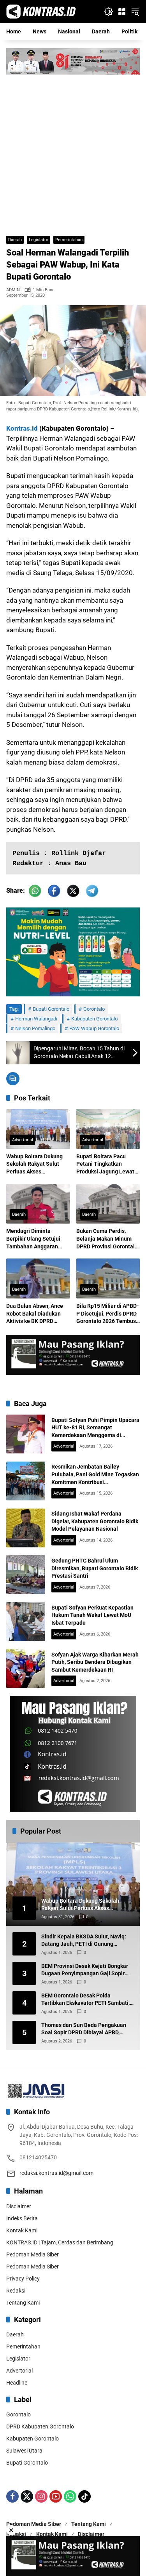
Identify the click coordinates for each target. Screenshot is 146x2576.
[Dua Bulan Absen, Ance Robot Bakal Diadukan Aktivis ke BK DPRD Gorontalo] (38, 1278)
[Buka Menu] (122, 12)
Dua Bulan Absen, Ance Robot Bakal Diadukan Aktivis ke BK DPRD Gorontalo (35, 1314)
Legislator (39, 240)
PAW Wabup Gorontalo (94, 1028)
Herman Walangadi (36, 1019)
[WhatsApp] (70, 2496)
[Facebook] (12, 2496)
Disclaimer (19, 2206)
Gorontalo (94, 1009)
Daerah (15, 240)
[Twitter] (27, 2496)
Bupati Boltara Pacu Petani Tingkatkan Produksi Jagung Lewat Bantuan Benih (105, 1165)
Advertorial (23, 1140)
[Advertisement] (73, 151)
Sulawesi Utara (24, 2451)
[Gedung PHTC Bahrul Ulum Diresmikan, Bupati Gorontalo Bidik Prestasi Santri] (26, 1575)
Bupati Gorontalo (51, 1009)
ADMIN (13, 290)
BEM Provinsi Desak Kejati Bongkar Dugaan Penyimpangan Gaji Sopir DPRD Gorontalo (85, 1970)
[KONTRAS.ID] (41, 11)
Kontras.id (22, 428)
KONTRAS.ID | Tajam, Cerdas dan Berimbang (60, 2242)
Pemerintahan (69, 240)
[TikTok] (84, 2496)
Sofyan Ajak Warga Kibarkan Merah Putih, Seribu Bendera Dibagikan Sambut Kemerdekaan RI (95, 1662)
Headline (17, 2383)
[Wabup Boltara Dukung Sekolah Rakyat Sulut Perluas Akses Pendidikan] (38, 1129)
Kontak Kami (22, 2230)
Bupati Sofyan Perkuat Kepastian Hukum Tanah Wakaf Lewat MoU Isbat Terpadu (92, 1615)
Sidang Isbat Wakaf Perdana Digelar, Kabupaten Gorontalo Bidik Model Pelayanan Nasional (95, 1521)
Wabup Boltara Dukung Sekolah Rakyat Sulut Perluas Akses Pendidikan (34, 1165)
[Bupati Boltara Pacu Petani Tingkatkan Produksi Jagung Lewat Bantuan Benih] (108, 1129)
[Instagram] (41, 2496)
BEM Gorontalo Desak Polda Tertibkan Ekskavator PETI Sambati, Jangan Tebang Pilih (85, 2000)
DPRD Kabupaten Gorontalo (40, 2427)
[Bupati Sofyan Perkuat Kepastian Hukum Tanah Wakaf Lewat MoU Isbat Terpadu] (26, 1622)
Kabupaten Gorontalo (94, 1019)
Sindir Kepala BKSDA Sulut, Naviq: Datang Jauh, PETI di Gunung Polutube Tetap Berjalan (84, 1941)
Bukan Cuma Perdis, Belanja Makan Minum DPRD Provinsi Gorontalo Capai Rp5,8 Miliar (107, 1239)
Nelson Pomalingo (35, 1028)
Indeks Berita (22, 2218)
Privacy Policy (23, 2279)
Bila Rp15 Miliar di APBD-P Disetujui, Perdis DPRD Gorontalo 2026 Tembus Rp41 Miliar (108, 1314)
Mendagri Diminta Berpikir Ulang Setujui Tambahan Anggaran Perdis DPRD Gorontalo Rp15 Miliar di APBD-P (35, 1239)
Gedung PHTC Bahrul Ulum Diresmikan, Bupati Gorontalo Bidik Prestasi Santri (95, 1568)
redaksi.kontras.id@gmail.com (56, 2173)
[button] (109, 12)
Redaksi (16, 2291)
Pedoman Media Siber (33, 2254)
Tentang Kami (23, 2303)
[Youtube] (56, 2496)
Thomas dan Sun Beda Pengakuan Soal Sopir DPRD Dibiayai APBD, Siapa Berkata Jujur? (84, 2029)
